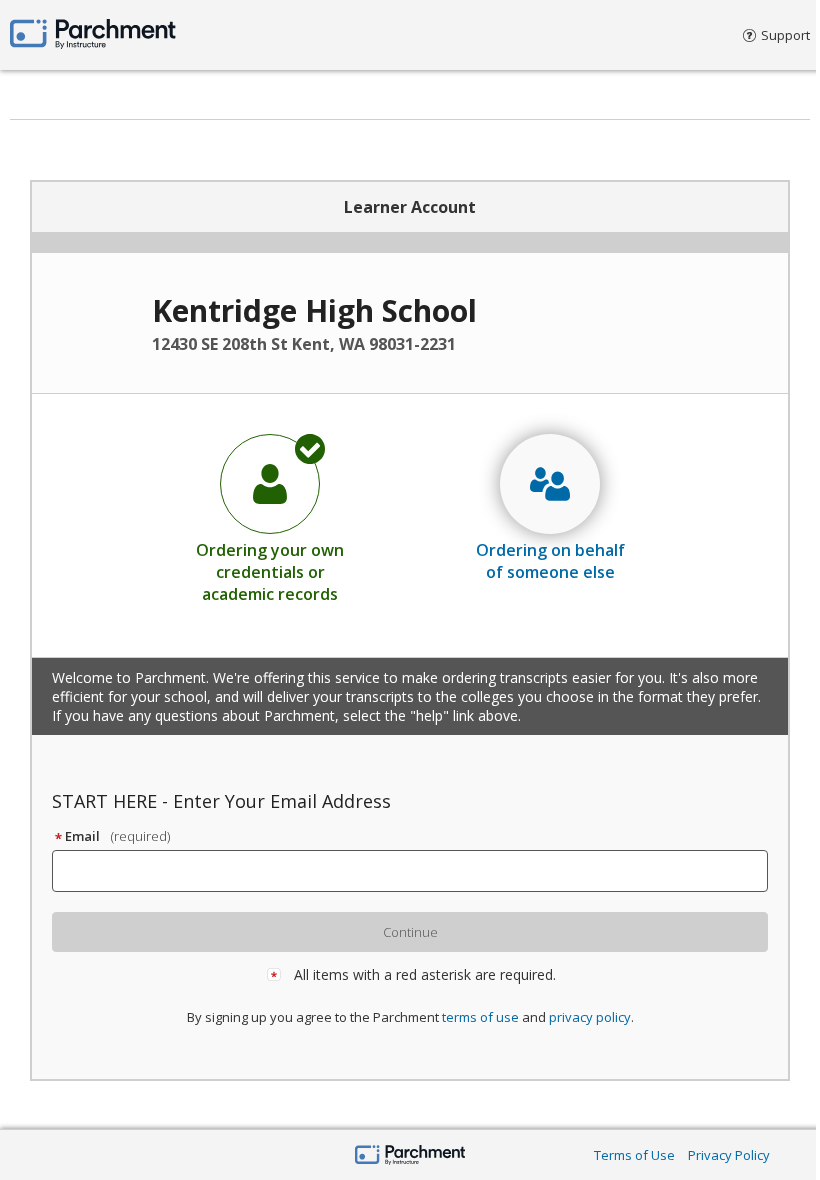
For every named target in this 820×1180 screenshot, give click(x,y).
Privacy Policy (729, 1155)
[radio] (270, 518)
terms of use (480, 1017)
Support (785, 35)
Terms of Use (634, 1155)
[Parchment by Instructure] (410, 1156)
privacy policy (590, 1017)
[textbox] (419, 871)
